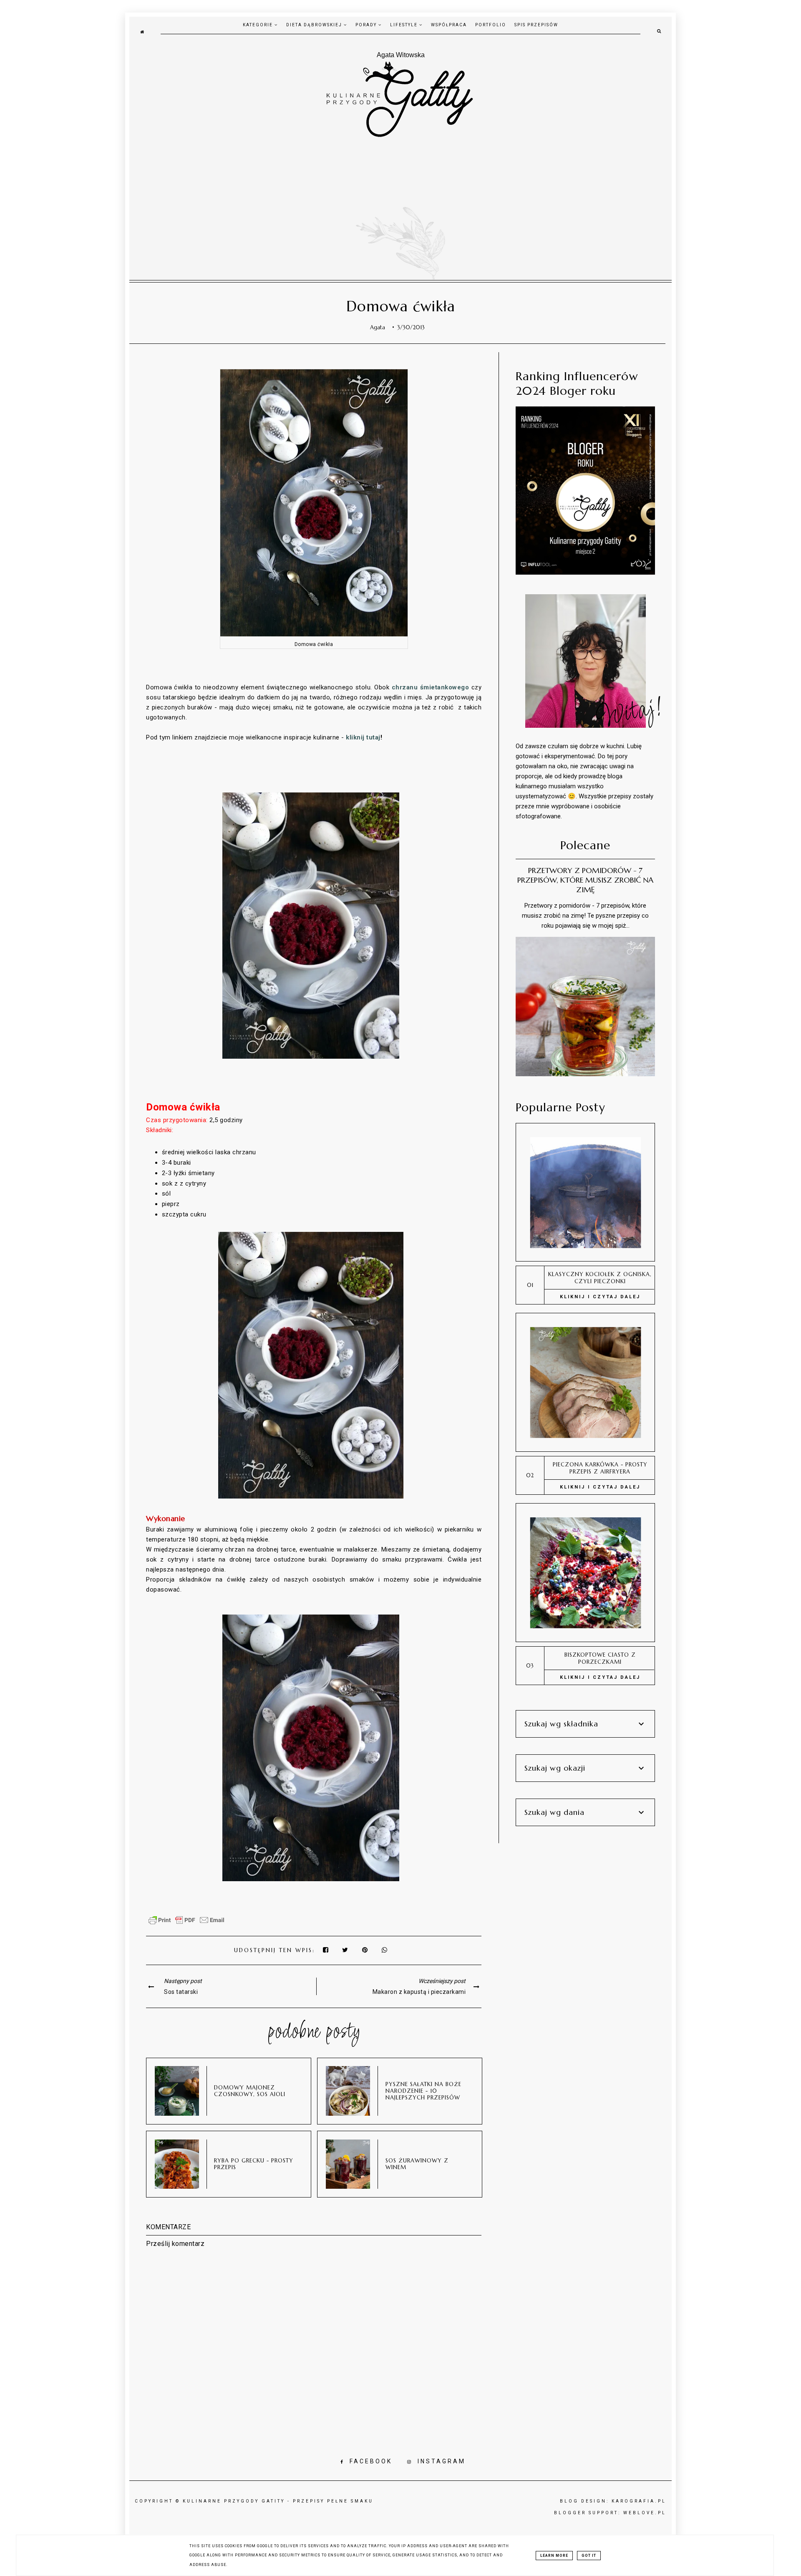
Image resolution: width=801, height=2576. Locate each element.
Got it (589, 2556)
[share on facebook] (326, 1950)
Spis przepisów (536, 25)
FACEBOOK (371, 2461)
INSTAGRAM (442, 2461)
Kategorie (259, 25)
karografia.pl (639, 2501)
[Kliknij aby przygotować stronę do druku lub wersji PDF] (186, 1924)
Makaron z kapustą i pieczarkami (419, 1992)
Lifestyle (405, 25)
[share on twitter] (346, 1950)
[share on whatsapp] (385, 1950)
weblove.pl (645, 2513)
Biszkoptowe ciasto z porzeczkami (600, 1658)
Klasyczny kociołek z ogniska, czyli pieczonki (600, 1278)
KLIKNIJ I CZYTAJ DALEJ (600, 1297)
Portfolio (491, 25)
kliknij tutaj (363, 737)
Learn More (554, 2556)
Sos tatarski (181, 1992)
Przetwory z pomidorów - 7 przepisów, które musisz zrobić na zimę (585, 880)
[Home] (142, 31)
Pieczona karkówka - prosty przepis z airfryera (600, 1468)
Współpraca (449, 25)
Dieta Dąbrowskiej (315, 25)
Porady (367, 25)
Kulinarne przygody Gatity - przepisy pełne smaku (278, 2501)
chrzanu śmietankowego (430, 687)
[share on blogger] (367, 1950)
